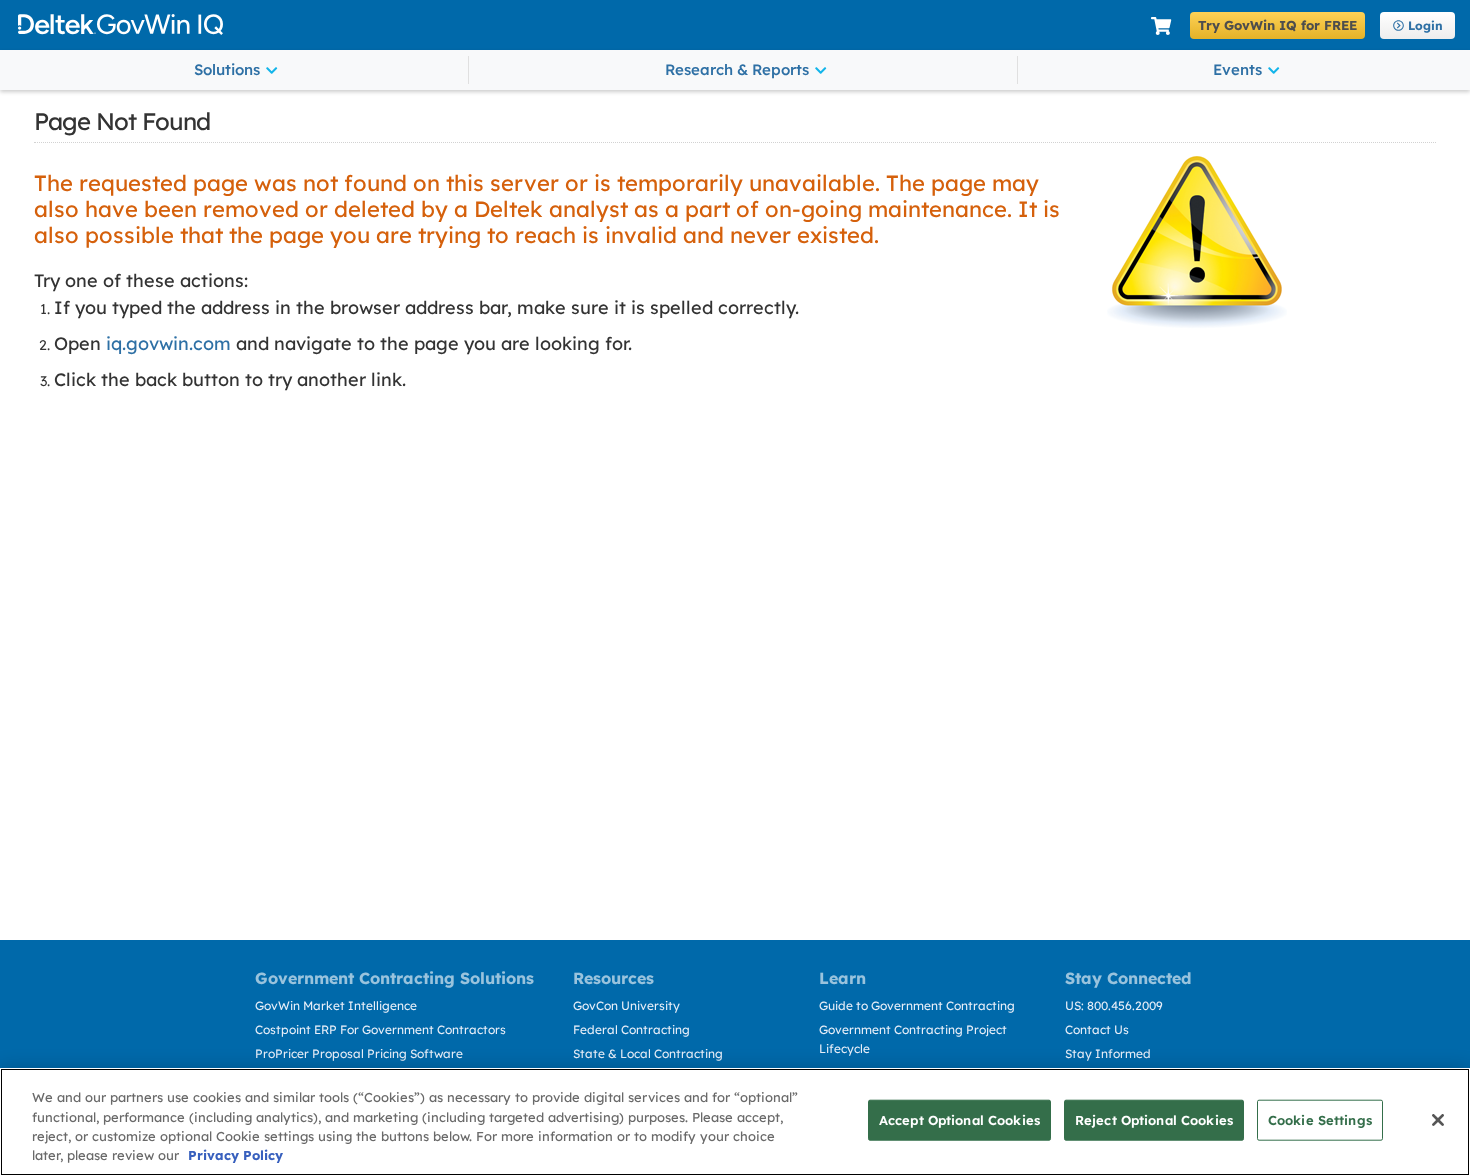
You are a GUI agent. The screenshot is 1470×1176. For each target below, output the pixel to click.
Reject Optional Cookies (1154, 1120)
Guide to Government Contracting (917, 1005)
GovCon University (626, 1005)
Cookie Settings (1320, 1120)
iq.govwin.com (168, 343)
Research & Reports (737, 69)
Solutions (227, 69)
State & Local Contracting (648, 1053)
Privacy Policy (235, 1155)
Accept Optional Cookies (959, 1120)
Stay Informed (1108, 1053)
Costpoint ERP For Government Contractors (380, 1029)
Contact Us (1097, 1029)
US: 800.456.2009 (1114, 1005)
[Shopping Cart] (1161, 26)
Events (1237, 69)
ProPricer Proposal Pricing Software (359, 1053)
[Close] (1438, 1120)
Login (1425, 25)
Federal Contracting (631, 1029)
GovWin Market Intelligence (336, 1005)
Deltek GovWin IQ (576, 24)
